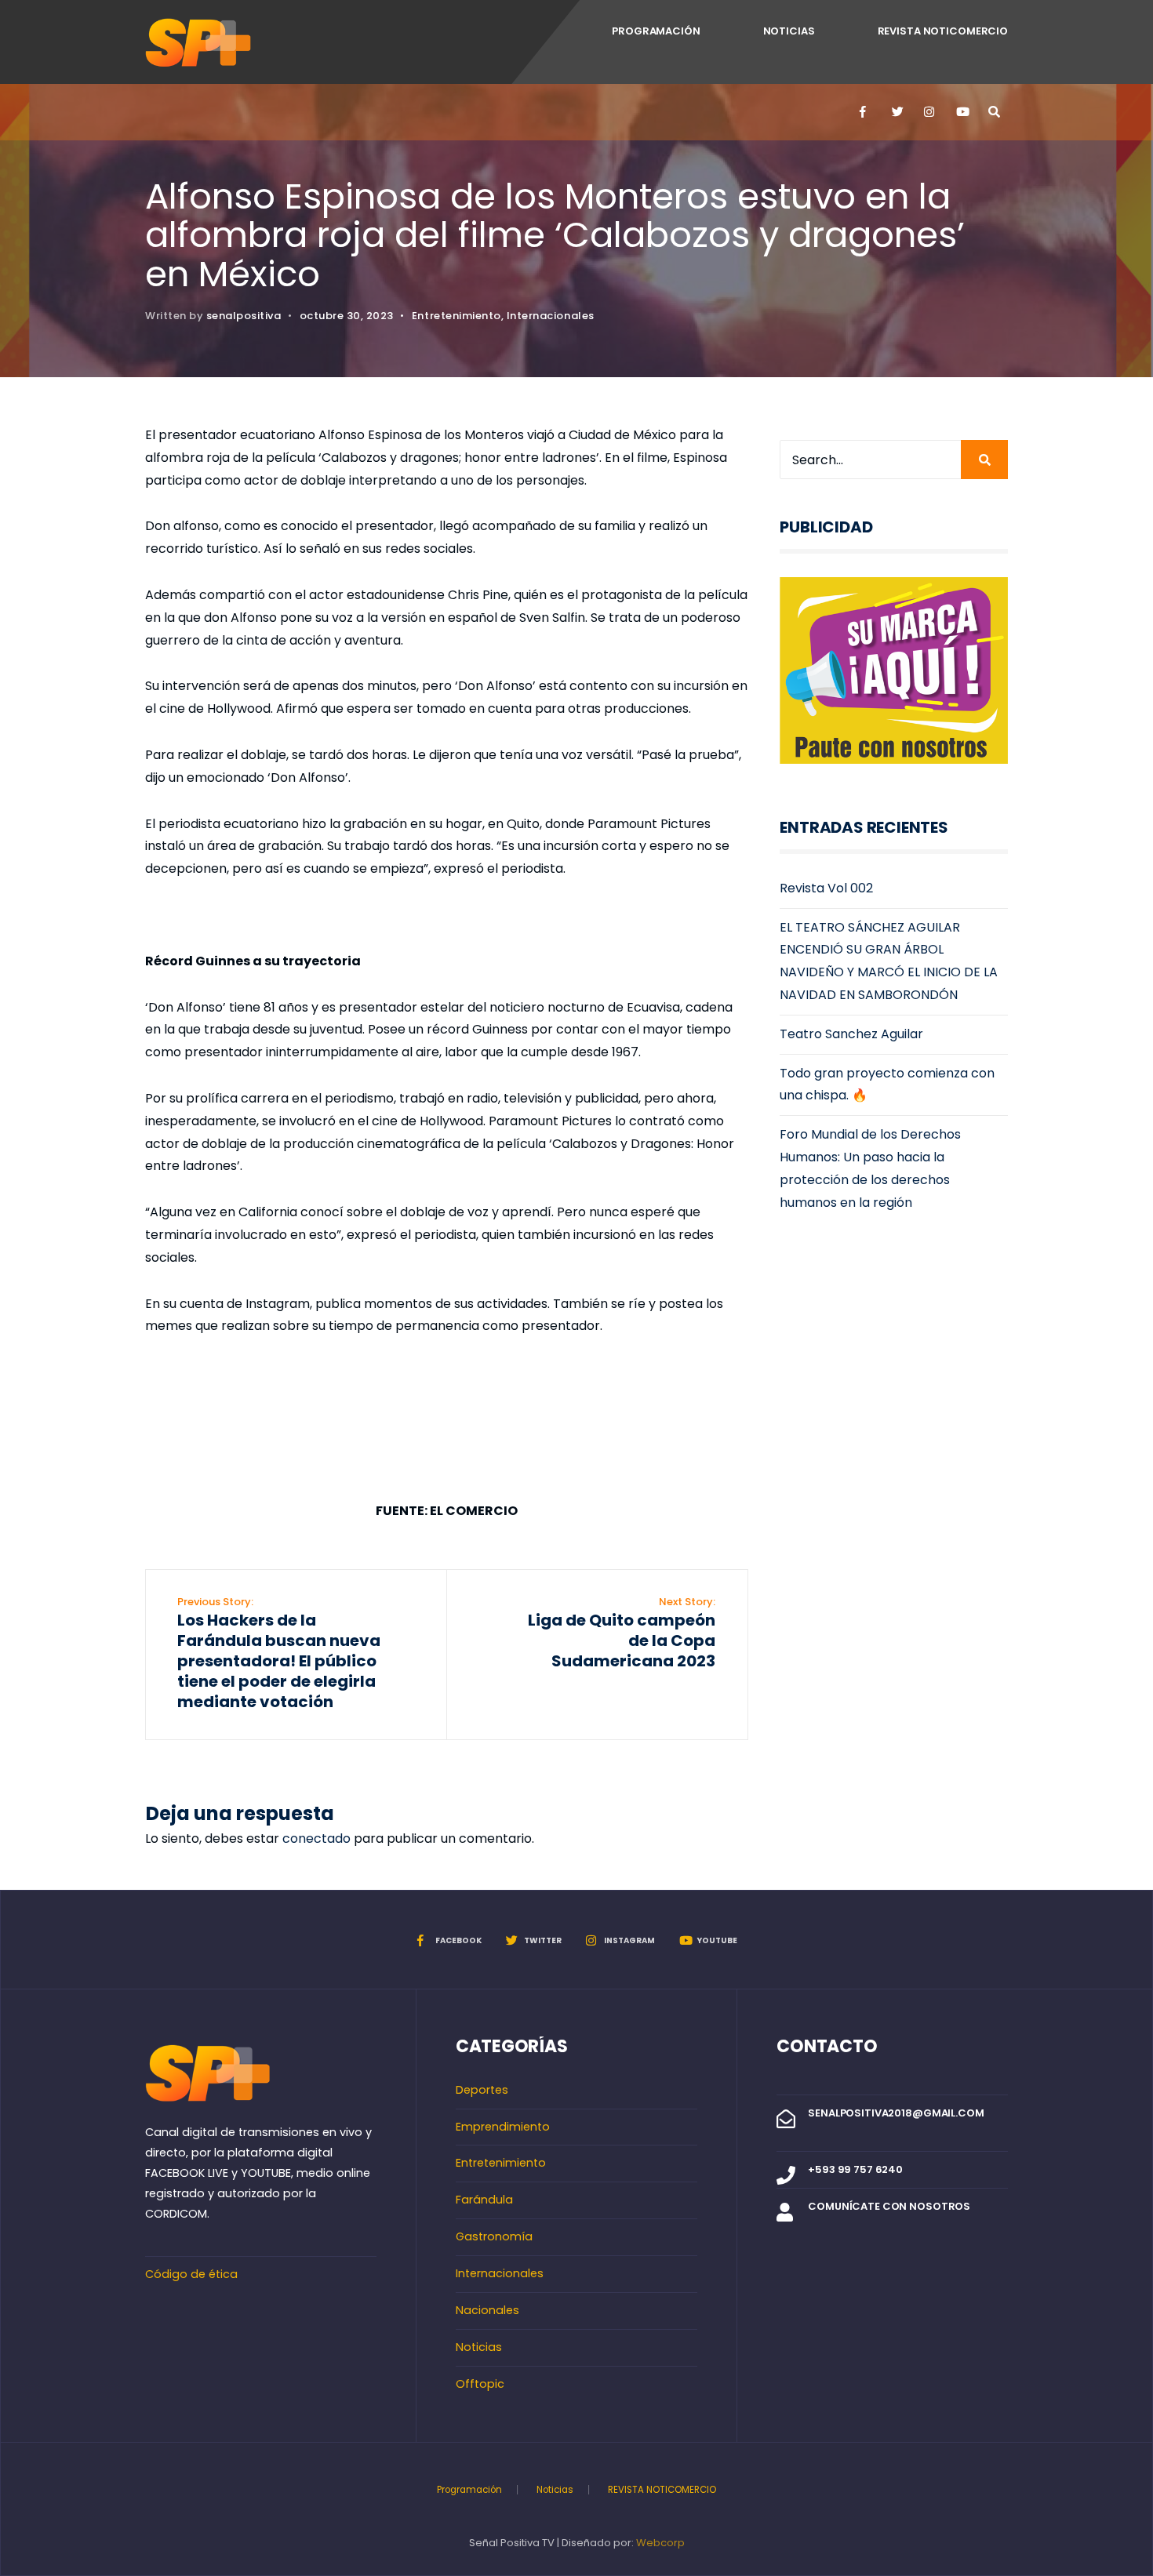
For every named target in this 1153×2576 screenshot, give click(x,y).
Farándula (484, 2200)
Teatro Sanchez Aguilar (851, 1034)
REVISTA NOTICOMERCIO (943, 31)
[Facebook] (864, 112)
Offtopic (480, 2384)
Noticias (789, 31)
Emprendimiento (503, 2127)
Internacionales (551, 316)
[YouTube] (961, 112)
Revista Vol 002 (826, 888)
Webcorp (660, 2543)
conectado (316, 1838)
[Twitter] (897, 112)
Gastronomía (494, 2236)
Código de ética (191, 2274)
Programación (656, 31)
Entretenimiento (456, 316)
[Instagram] (929, 112)
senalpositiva (244, 316)
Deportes (482, 2090)
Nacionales (487, 2310)
